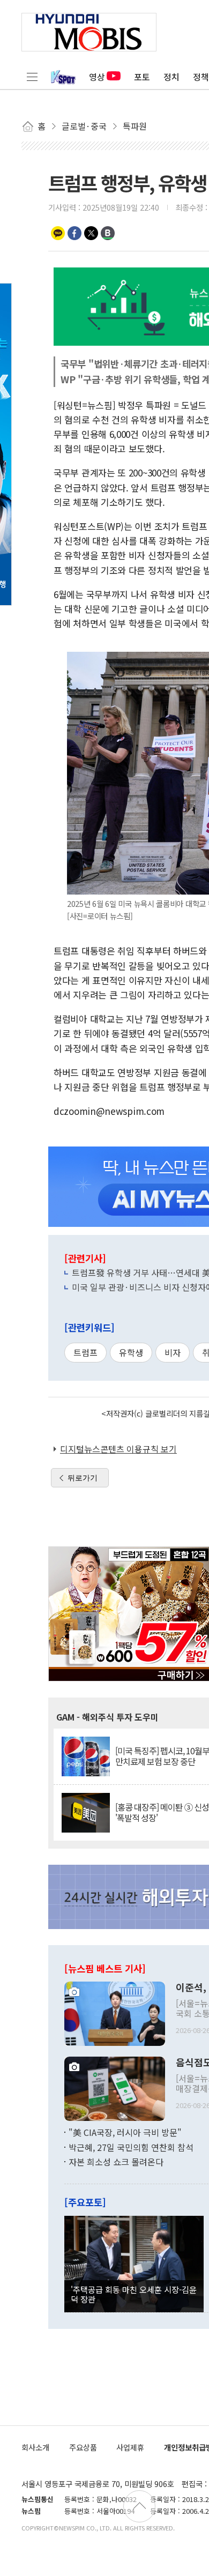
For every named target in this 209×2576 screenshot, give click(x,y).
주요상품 (83, 2447)
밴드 (108, 233)
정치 (171, 77)
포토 (142, 77)
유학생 (131, 1352)
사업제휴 (130, 2447)
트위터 (91, 233)
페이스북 (74, 233)
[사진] (115, 2013)
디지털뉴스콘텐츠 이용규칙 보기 (118, 1449)
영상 (97, 77)
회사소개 (35, 2447)
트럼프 (85, 1352)
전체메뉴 (32, 77)
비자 (173, 1352)
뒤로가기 (83, 1478)
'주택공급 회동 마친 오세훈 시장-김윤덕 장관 (134, 2294)
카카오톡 (58, 233)
